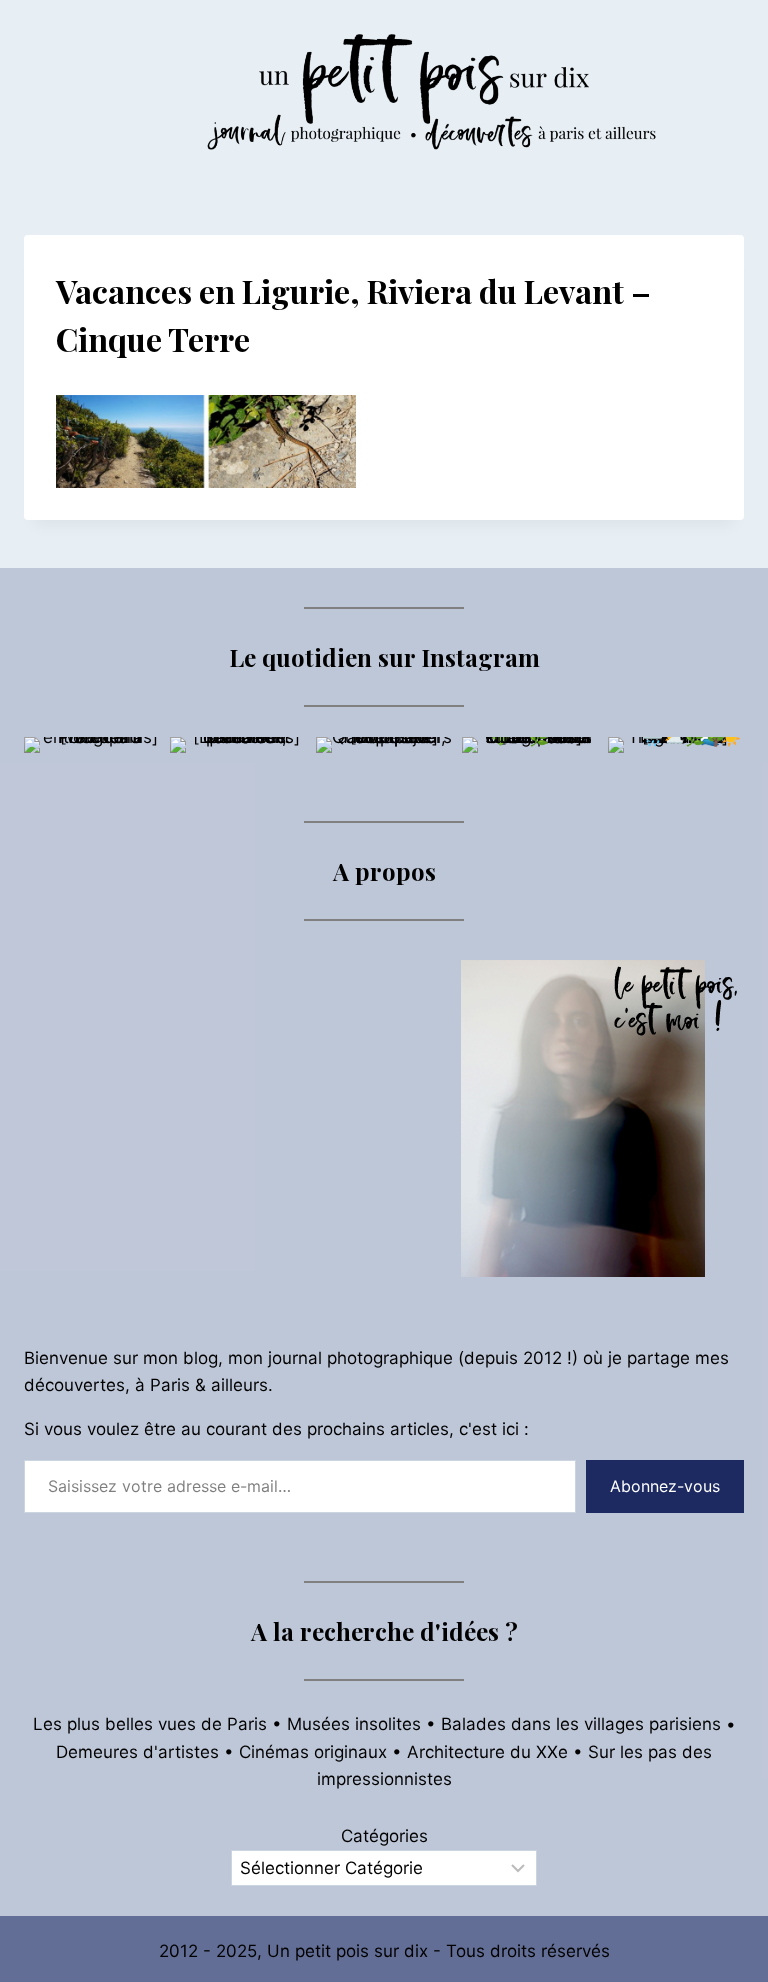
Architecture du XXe (487, 1752)
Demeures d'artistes (137, 1752)
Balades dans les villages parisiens (581, 1724)
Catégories (384, 1836)
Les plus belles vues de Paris (150, 1724)
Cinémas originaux (313, 1752)
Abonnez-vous (665, 1486)
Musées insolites (354, 1724)
